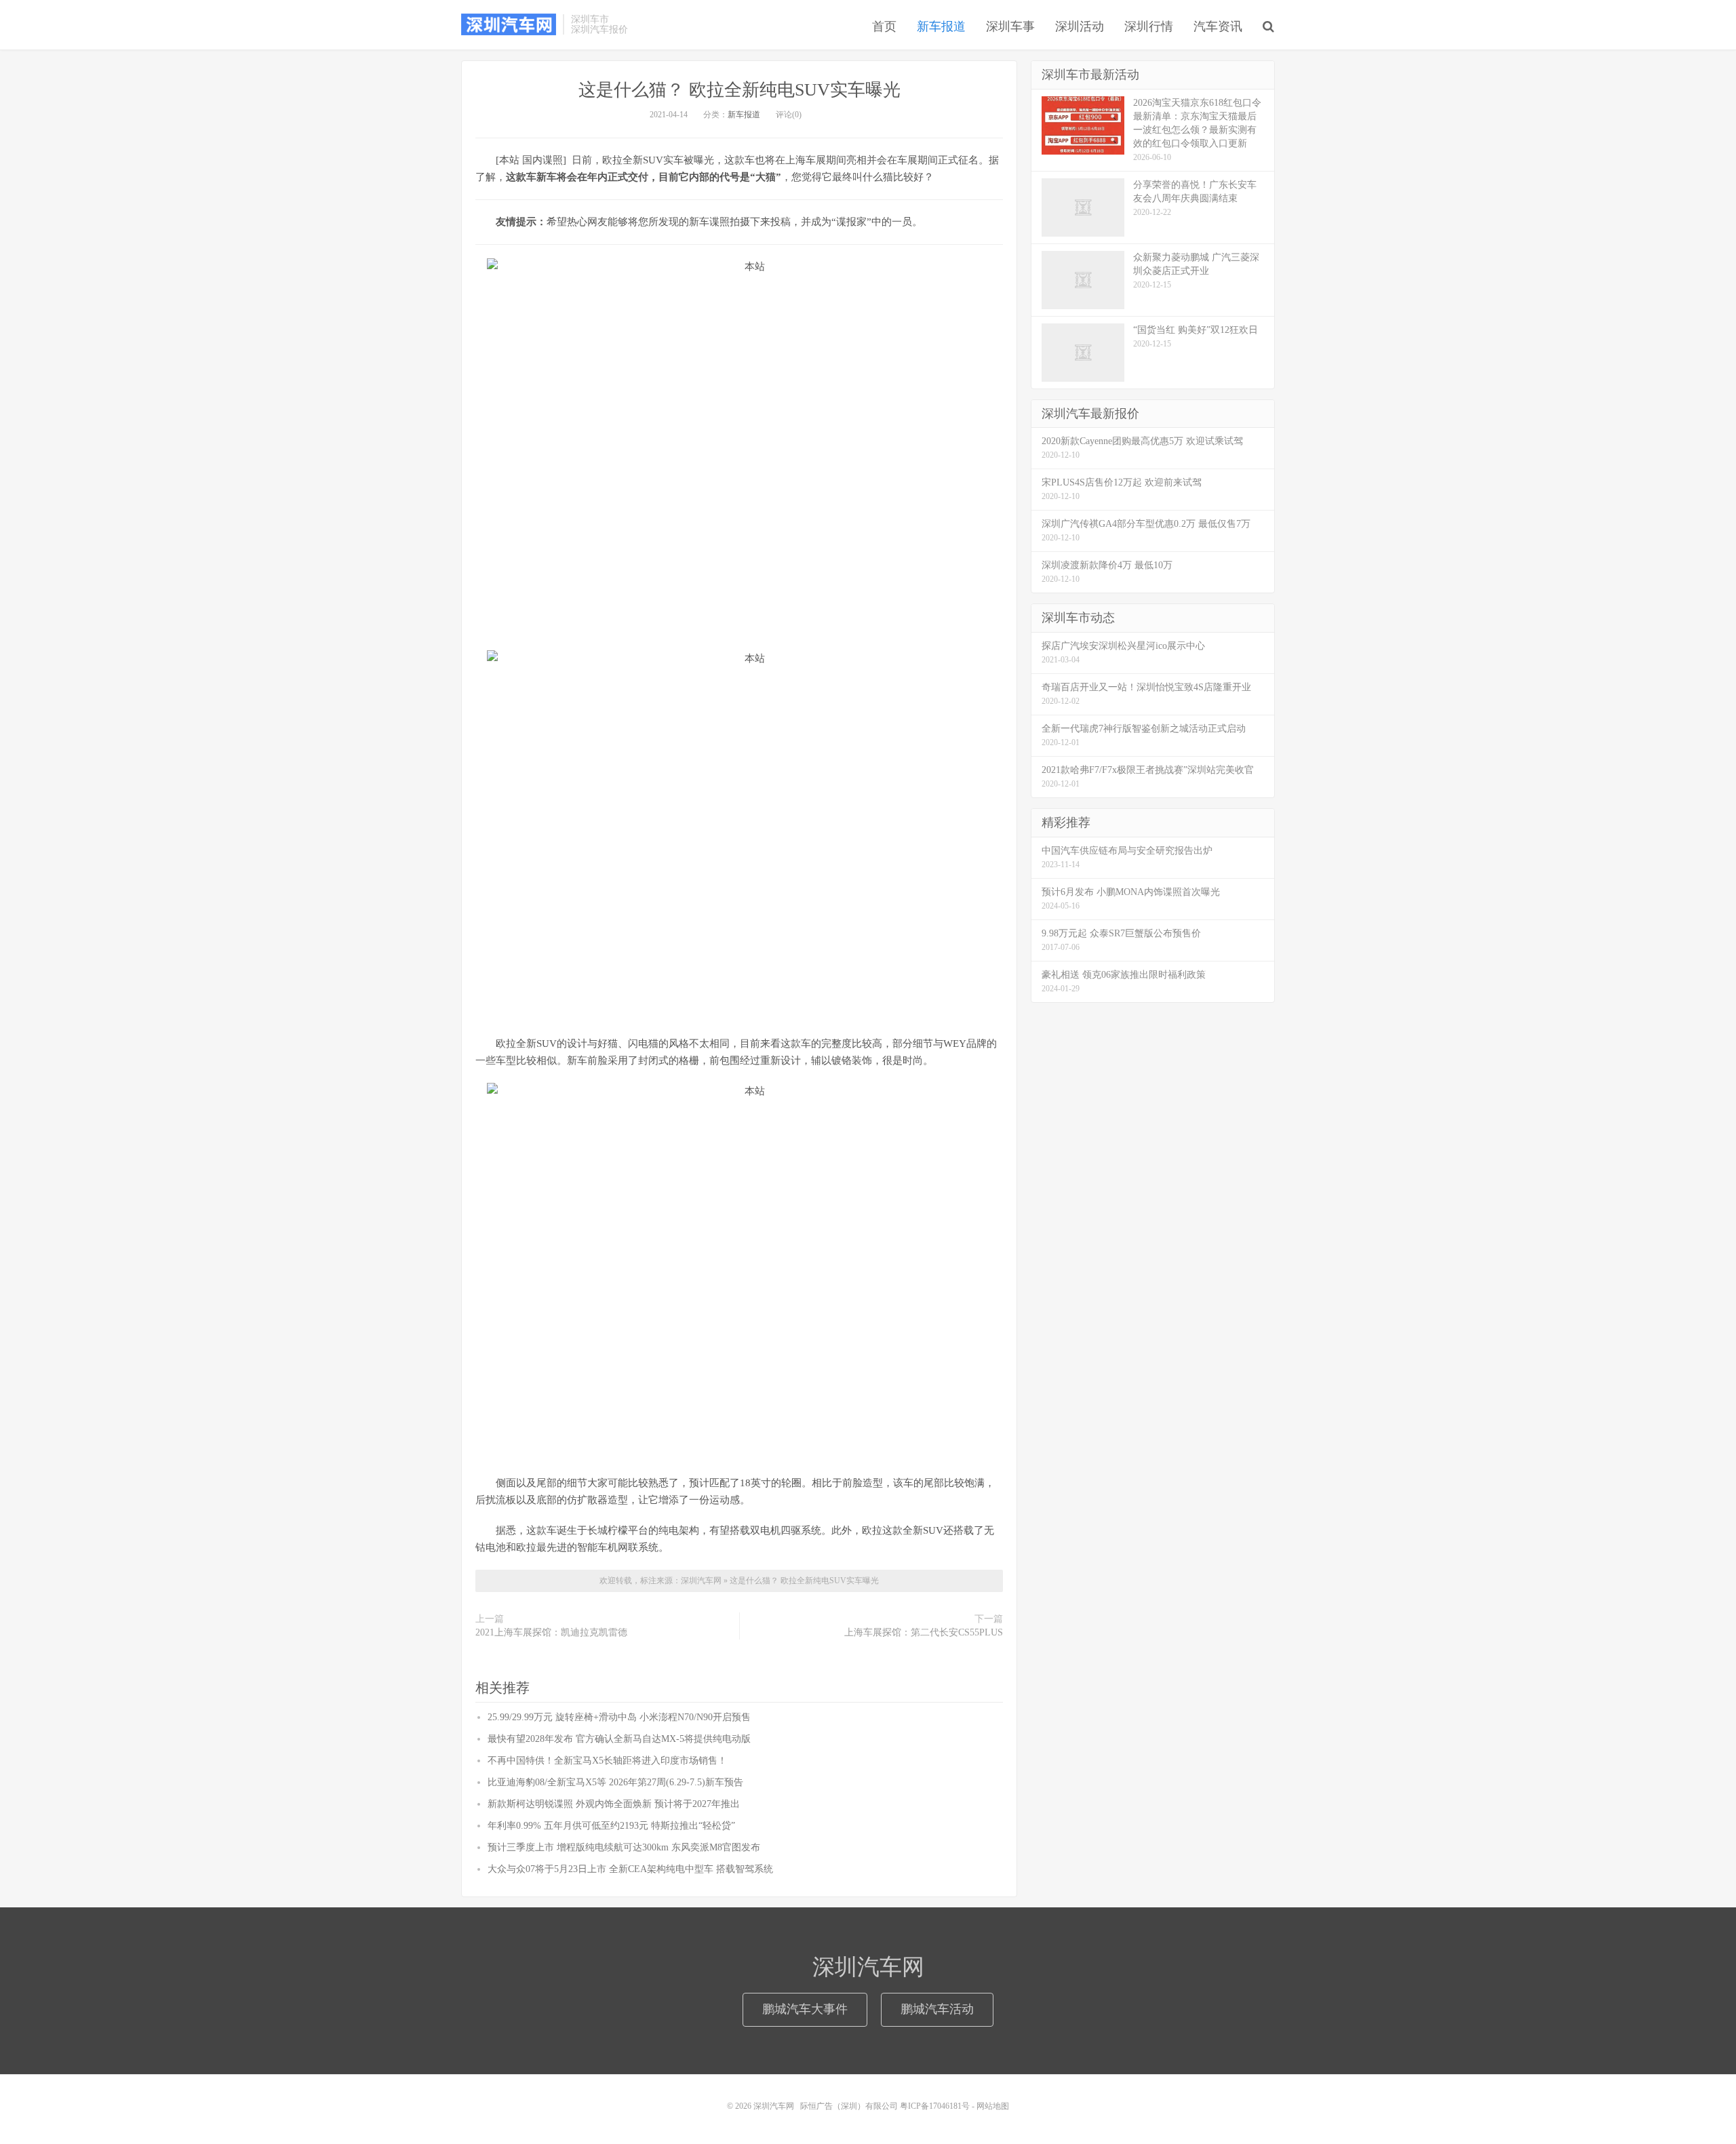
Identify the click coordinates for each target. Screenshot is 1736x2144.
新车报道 (941, 26)
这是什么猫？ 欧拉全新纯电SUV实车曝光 (739, 90)
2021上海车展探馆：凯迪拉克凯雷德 (551, 1632)
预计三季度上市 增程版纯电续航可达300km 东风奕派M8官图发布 (624, 1847)
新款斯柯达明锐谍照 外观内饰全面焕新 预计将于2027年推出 (614, 1804)
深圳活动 (1080, 26)
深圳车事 (1010, 26)
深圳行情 (1149, 26)
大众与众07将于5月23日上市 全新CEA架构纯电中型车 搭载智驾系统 (630, 1869)
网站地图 (993, 2106)
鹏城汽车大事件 (805, 2009)
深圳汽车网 (509, 24)
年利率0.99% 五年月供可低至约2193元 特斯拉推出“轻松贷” (611, 1826)
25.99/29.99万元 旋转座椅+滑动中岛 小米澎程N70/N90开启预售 (619, 1717)
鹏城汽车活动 (937, 2009)
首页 (884, 26)
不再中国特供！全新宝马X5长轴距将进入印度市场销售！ (607, 1761)
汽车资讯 (1218, 26)
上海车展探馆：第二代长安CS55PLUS (924, 1632)
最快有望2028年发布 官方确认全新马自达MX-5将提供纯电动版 (619, 1739)
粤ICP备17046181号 (935, 2106)
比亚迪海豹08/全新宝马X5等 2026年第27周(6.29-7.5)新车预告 (615, 1782)
